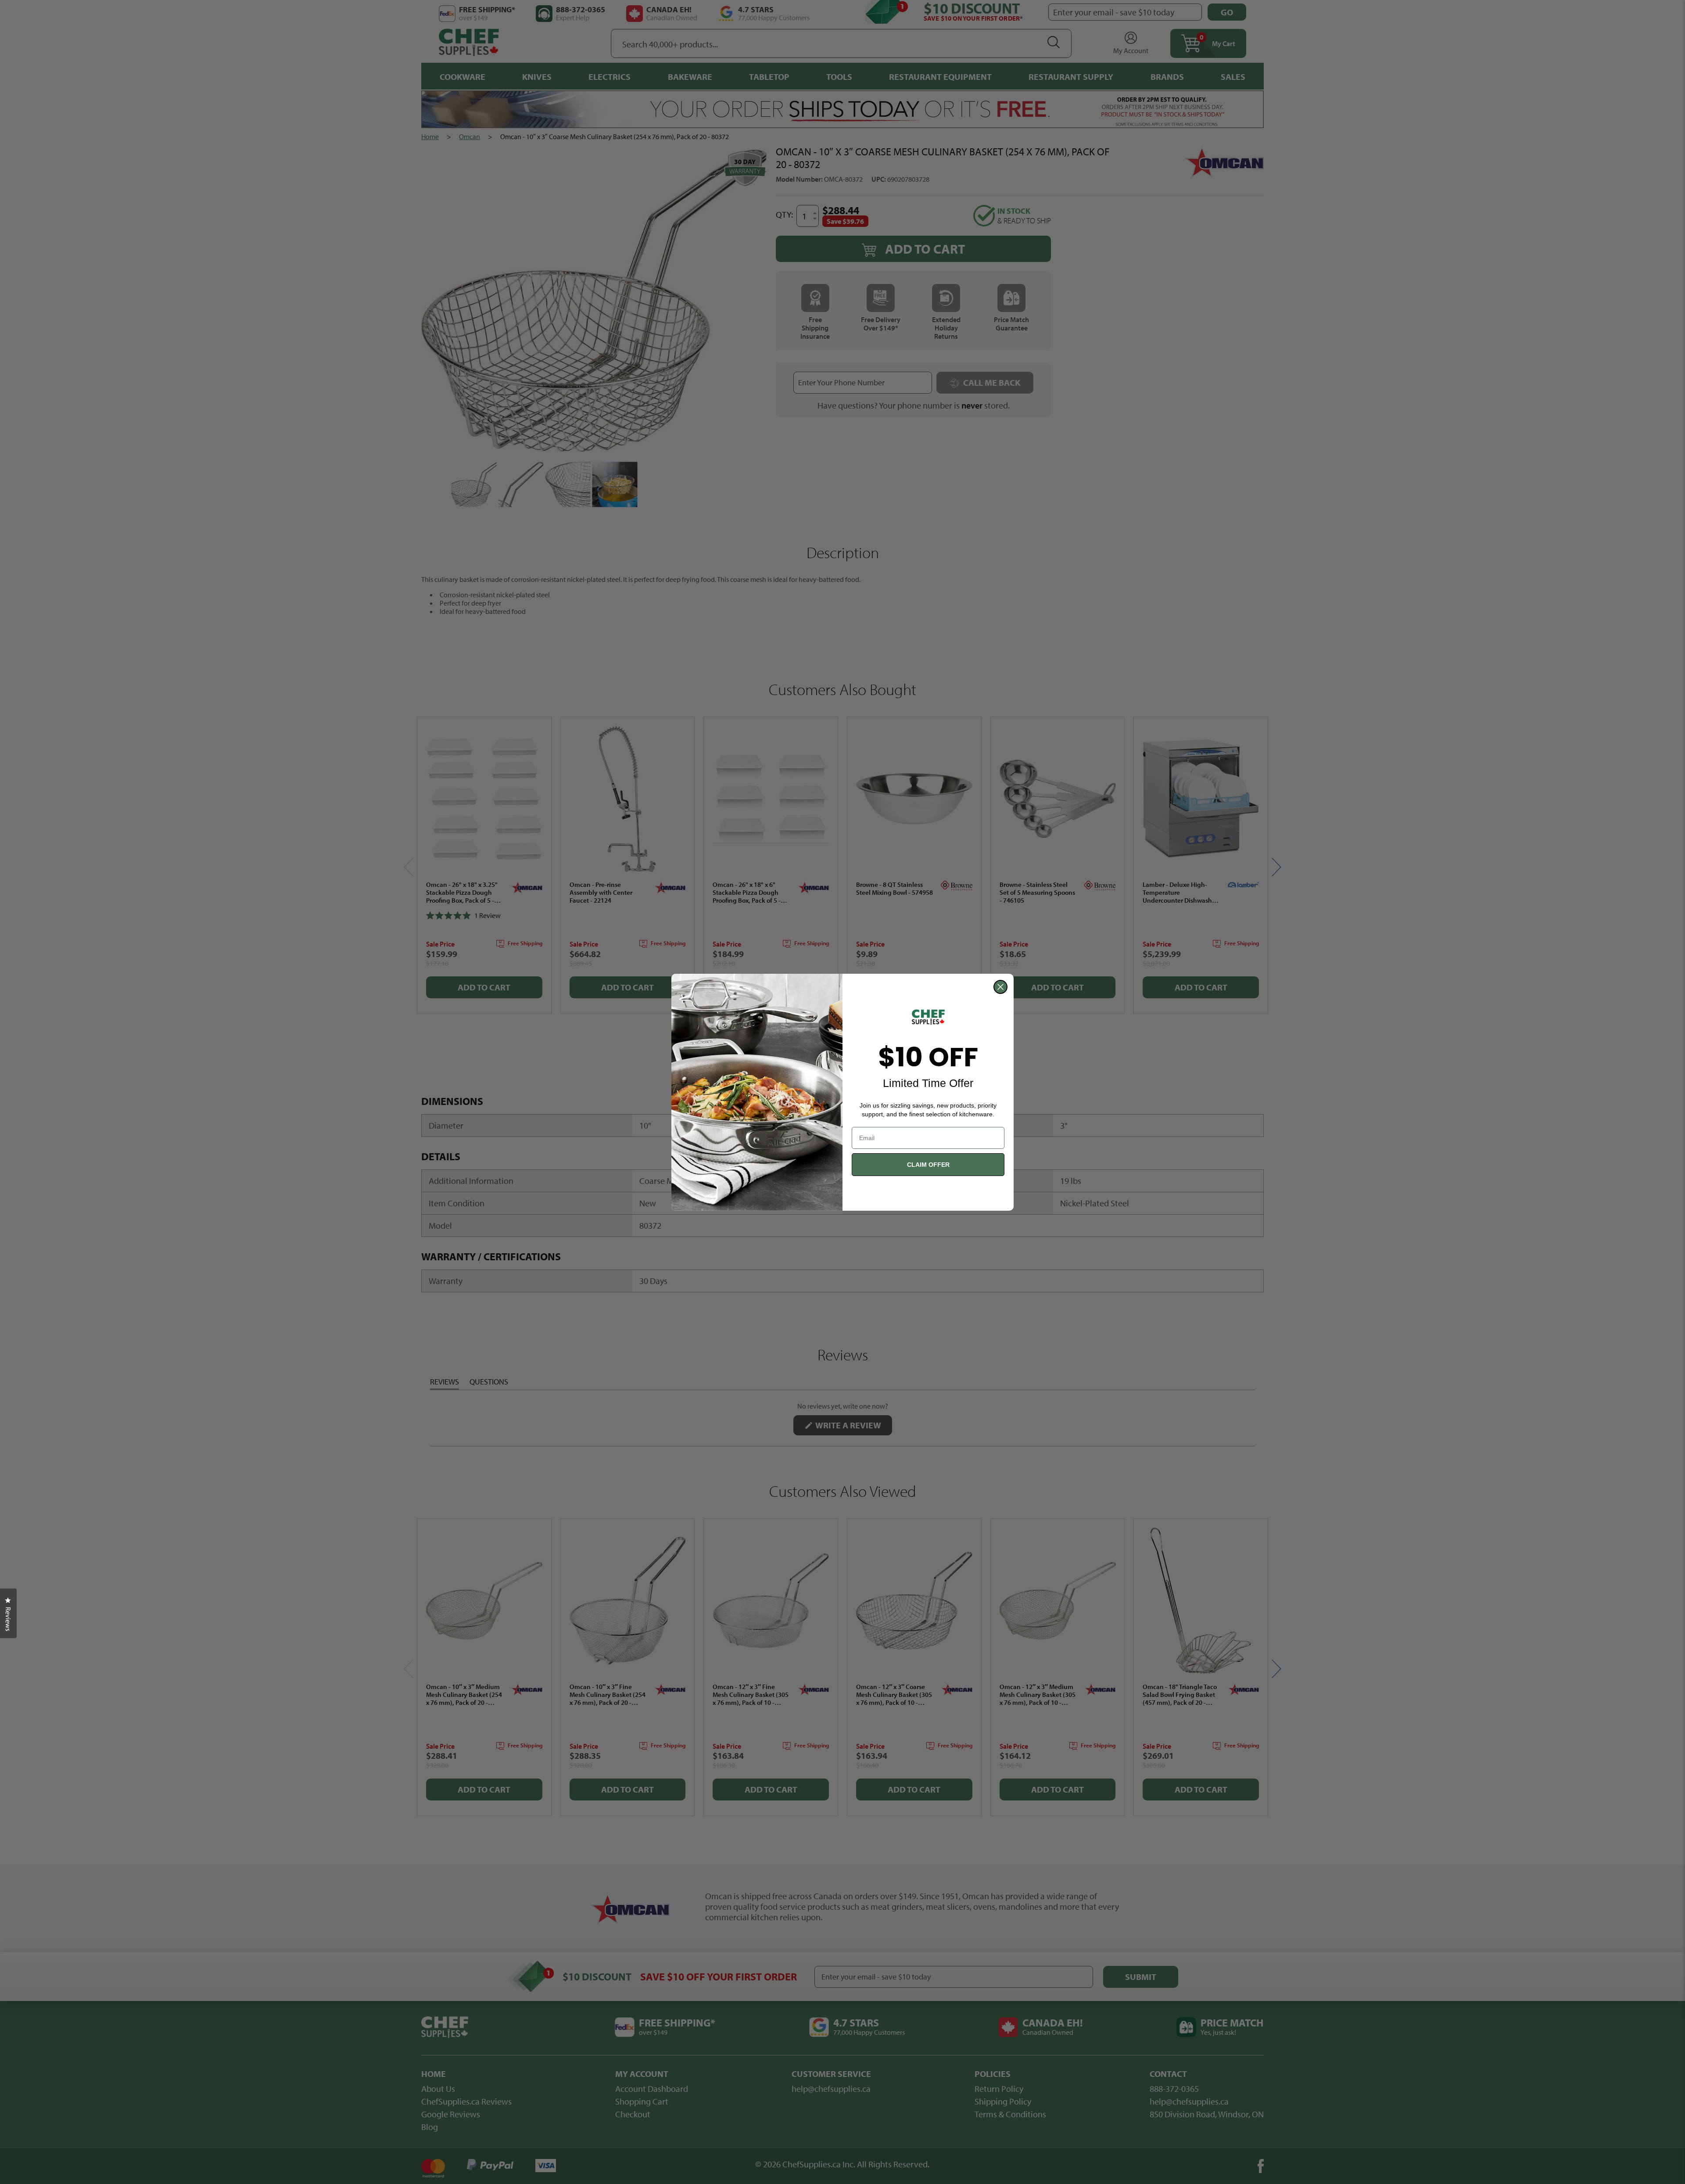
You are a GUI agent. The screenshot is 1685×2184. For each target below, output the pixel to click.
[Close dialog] (1000, 987)
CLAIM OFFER (928, 1165)
